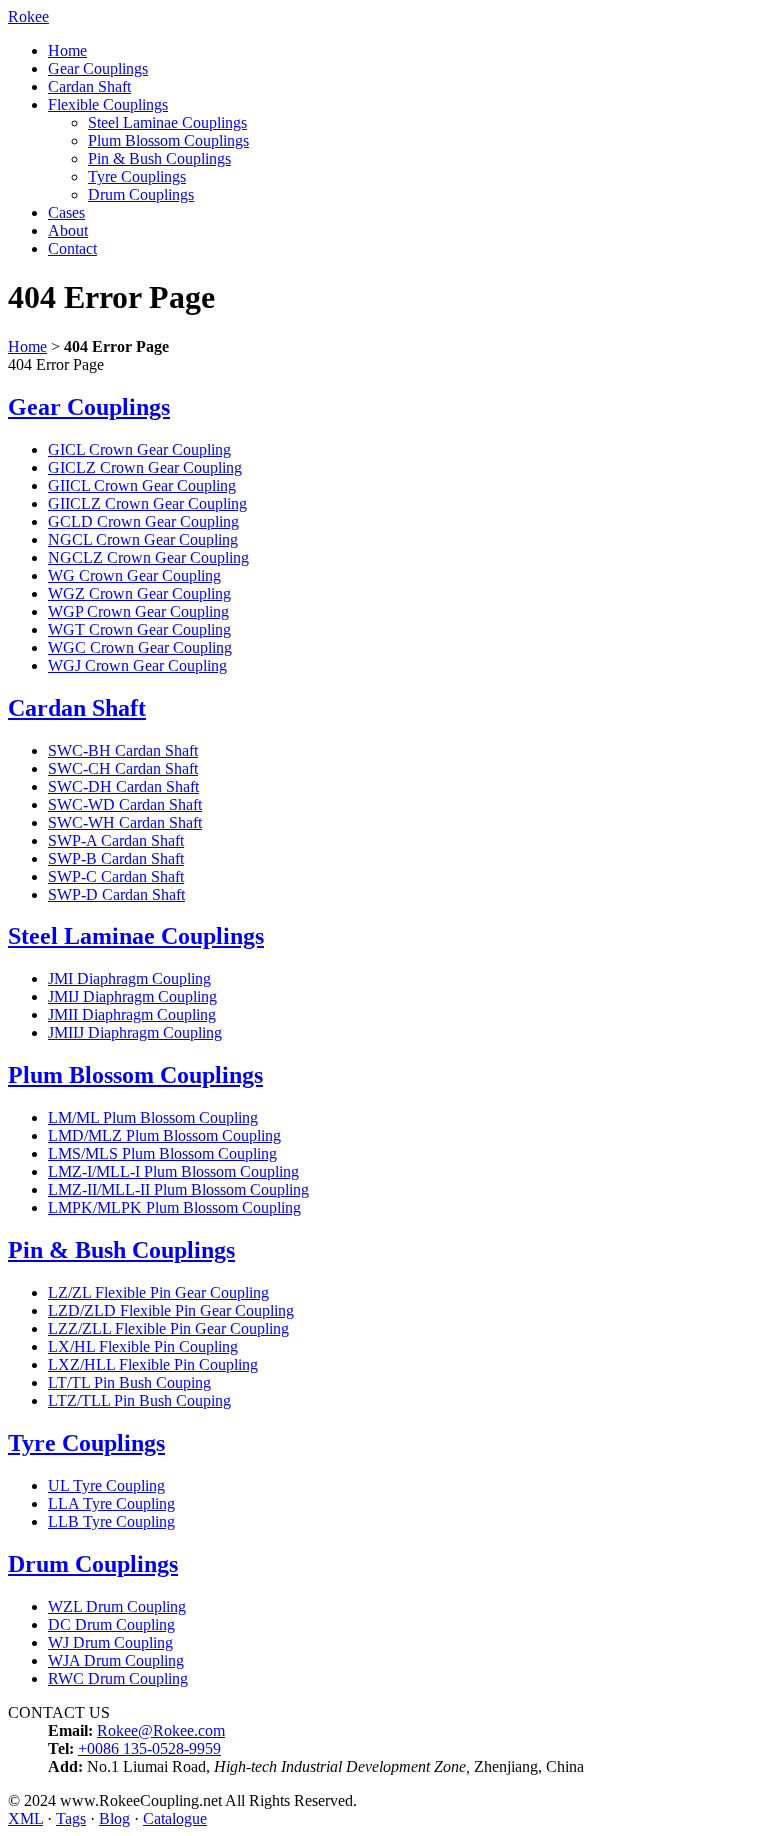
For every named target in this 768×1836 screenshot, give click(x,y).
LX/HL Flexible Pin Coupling (143, 1346)
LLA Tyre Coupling (111, 1503)
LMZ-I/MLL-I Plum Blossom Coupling (173, 1171)
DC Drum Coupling (111, 1624)
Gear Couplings (98, 68)
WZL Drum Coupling (117, 1606)
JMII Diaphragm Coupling (132, 1014)
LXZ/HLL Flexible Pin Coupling (153, 1364)
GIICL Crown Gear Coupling (142, 485)
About (68, 230)
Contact (72, 248)
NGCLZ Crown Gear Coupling (148, 557)
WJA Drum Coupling (116, 1660)
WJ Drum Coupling (110, 1642)
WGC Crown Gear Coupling (140, 647)
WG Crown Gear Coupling (134, 575)
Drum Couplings (141, 194)
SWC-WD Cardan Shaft (125, 804)
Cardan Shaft (89, 86)
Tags (71, 1818)
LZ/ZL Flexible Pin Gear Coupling (158, 1292)
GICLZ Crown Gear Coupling (145, 467)
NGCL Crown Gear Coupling (143, 539)
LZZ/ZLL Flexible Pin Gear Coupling (168, 1328)
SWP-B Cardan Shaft (116, 858)
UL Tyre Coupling (106, 1485)
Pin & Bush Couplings (159, 158)
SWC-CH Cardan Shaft (123, 768)
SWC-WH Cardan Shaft (125, 822)
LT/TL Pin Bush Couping (129, 1382)
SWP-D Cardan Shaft (116, 894)
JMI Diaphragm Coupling (129, 978)
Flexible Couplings (108, 104)
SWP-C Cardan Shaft (116, 876)
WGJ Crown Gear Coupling (137, 665)
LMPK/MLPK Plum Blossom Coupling (174, 1207)
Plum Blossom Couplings (168, 140)
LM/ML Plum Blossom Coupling (153, 1117)
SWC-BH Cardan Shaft (123, 750)
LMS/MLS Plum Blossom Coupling (162, 1153)
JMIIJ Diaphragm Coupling (135, 1032)
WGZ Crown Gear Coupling (139, 593)
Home (67, 50)
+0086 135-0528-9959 (149, 1748)
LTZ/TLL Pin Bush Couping (139, 1400)
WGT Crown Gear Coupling (139, 629)
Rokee (28, 16)
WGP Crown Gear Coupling (138, 611)
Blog (114, 1818)
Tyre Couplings (137, 176)
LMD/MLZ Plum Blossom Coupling (164, 1135)
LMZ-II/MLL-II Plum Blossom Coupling (178, 1189)
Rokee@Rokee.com (161, 1730)
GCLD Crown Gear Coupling (143, 521)
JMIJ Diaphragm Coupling (132, 996)
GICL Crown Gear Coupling (139, 449)
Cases (66, 212)
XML (25, 1818)
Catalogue (175, 1818)
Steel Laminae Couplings (167, 122)
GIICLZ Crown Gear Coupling (147, 503)
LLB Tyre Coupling (111, 1521)
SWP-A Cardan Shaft (116, 840)
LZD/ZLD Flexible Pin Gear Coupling (171, 1310)
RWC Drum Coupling (118, 1678)
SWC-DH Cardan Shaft (123, 786)
